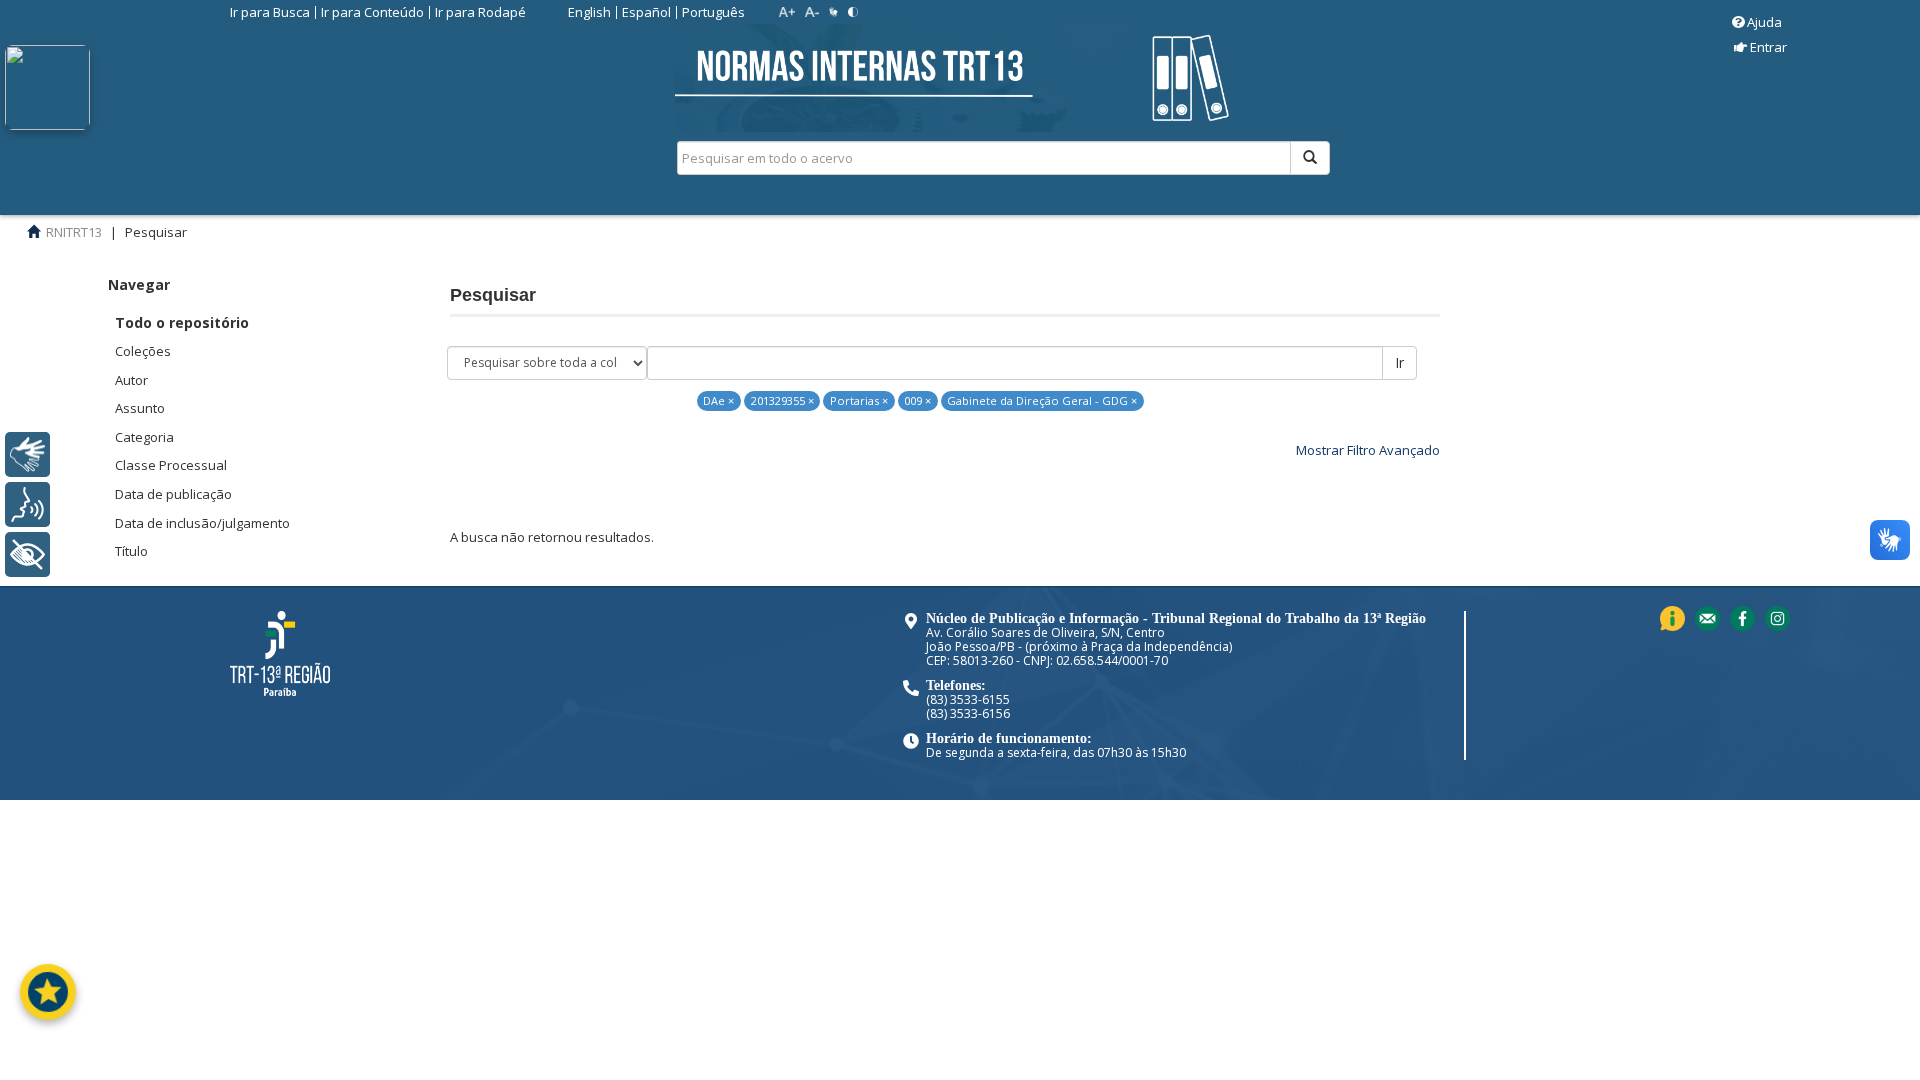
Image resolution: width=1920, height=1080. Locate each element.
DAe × (718, 400)
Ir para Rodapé (480, 12)
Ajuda (1764, 22)
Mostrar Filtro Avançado (1368, 450)
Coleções (143, 351)
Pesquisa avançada (1400, 229)
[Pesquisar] (1310, 158)
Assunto (140, 408)
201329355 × (782, 400)
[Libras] (27, 454)
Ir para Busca (270, 12)
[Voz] (27, 504)
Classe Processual (171, 465)
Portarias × (859, 400)
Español (646, 12)
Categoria (144, 437)
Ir (1399, 362)
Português (713, 12)
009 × (917, 400)
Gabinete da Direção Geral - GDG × (1042, 400)
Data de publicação (173, 494)
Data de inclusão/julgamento (202, 523)
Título (131, 551)
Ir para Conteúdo (372, 12)
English (589, 12)
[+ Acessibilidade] (27, 554)
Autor (131, 380)
